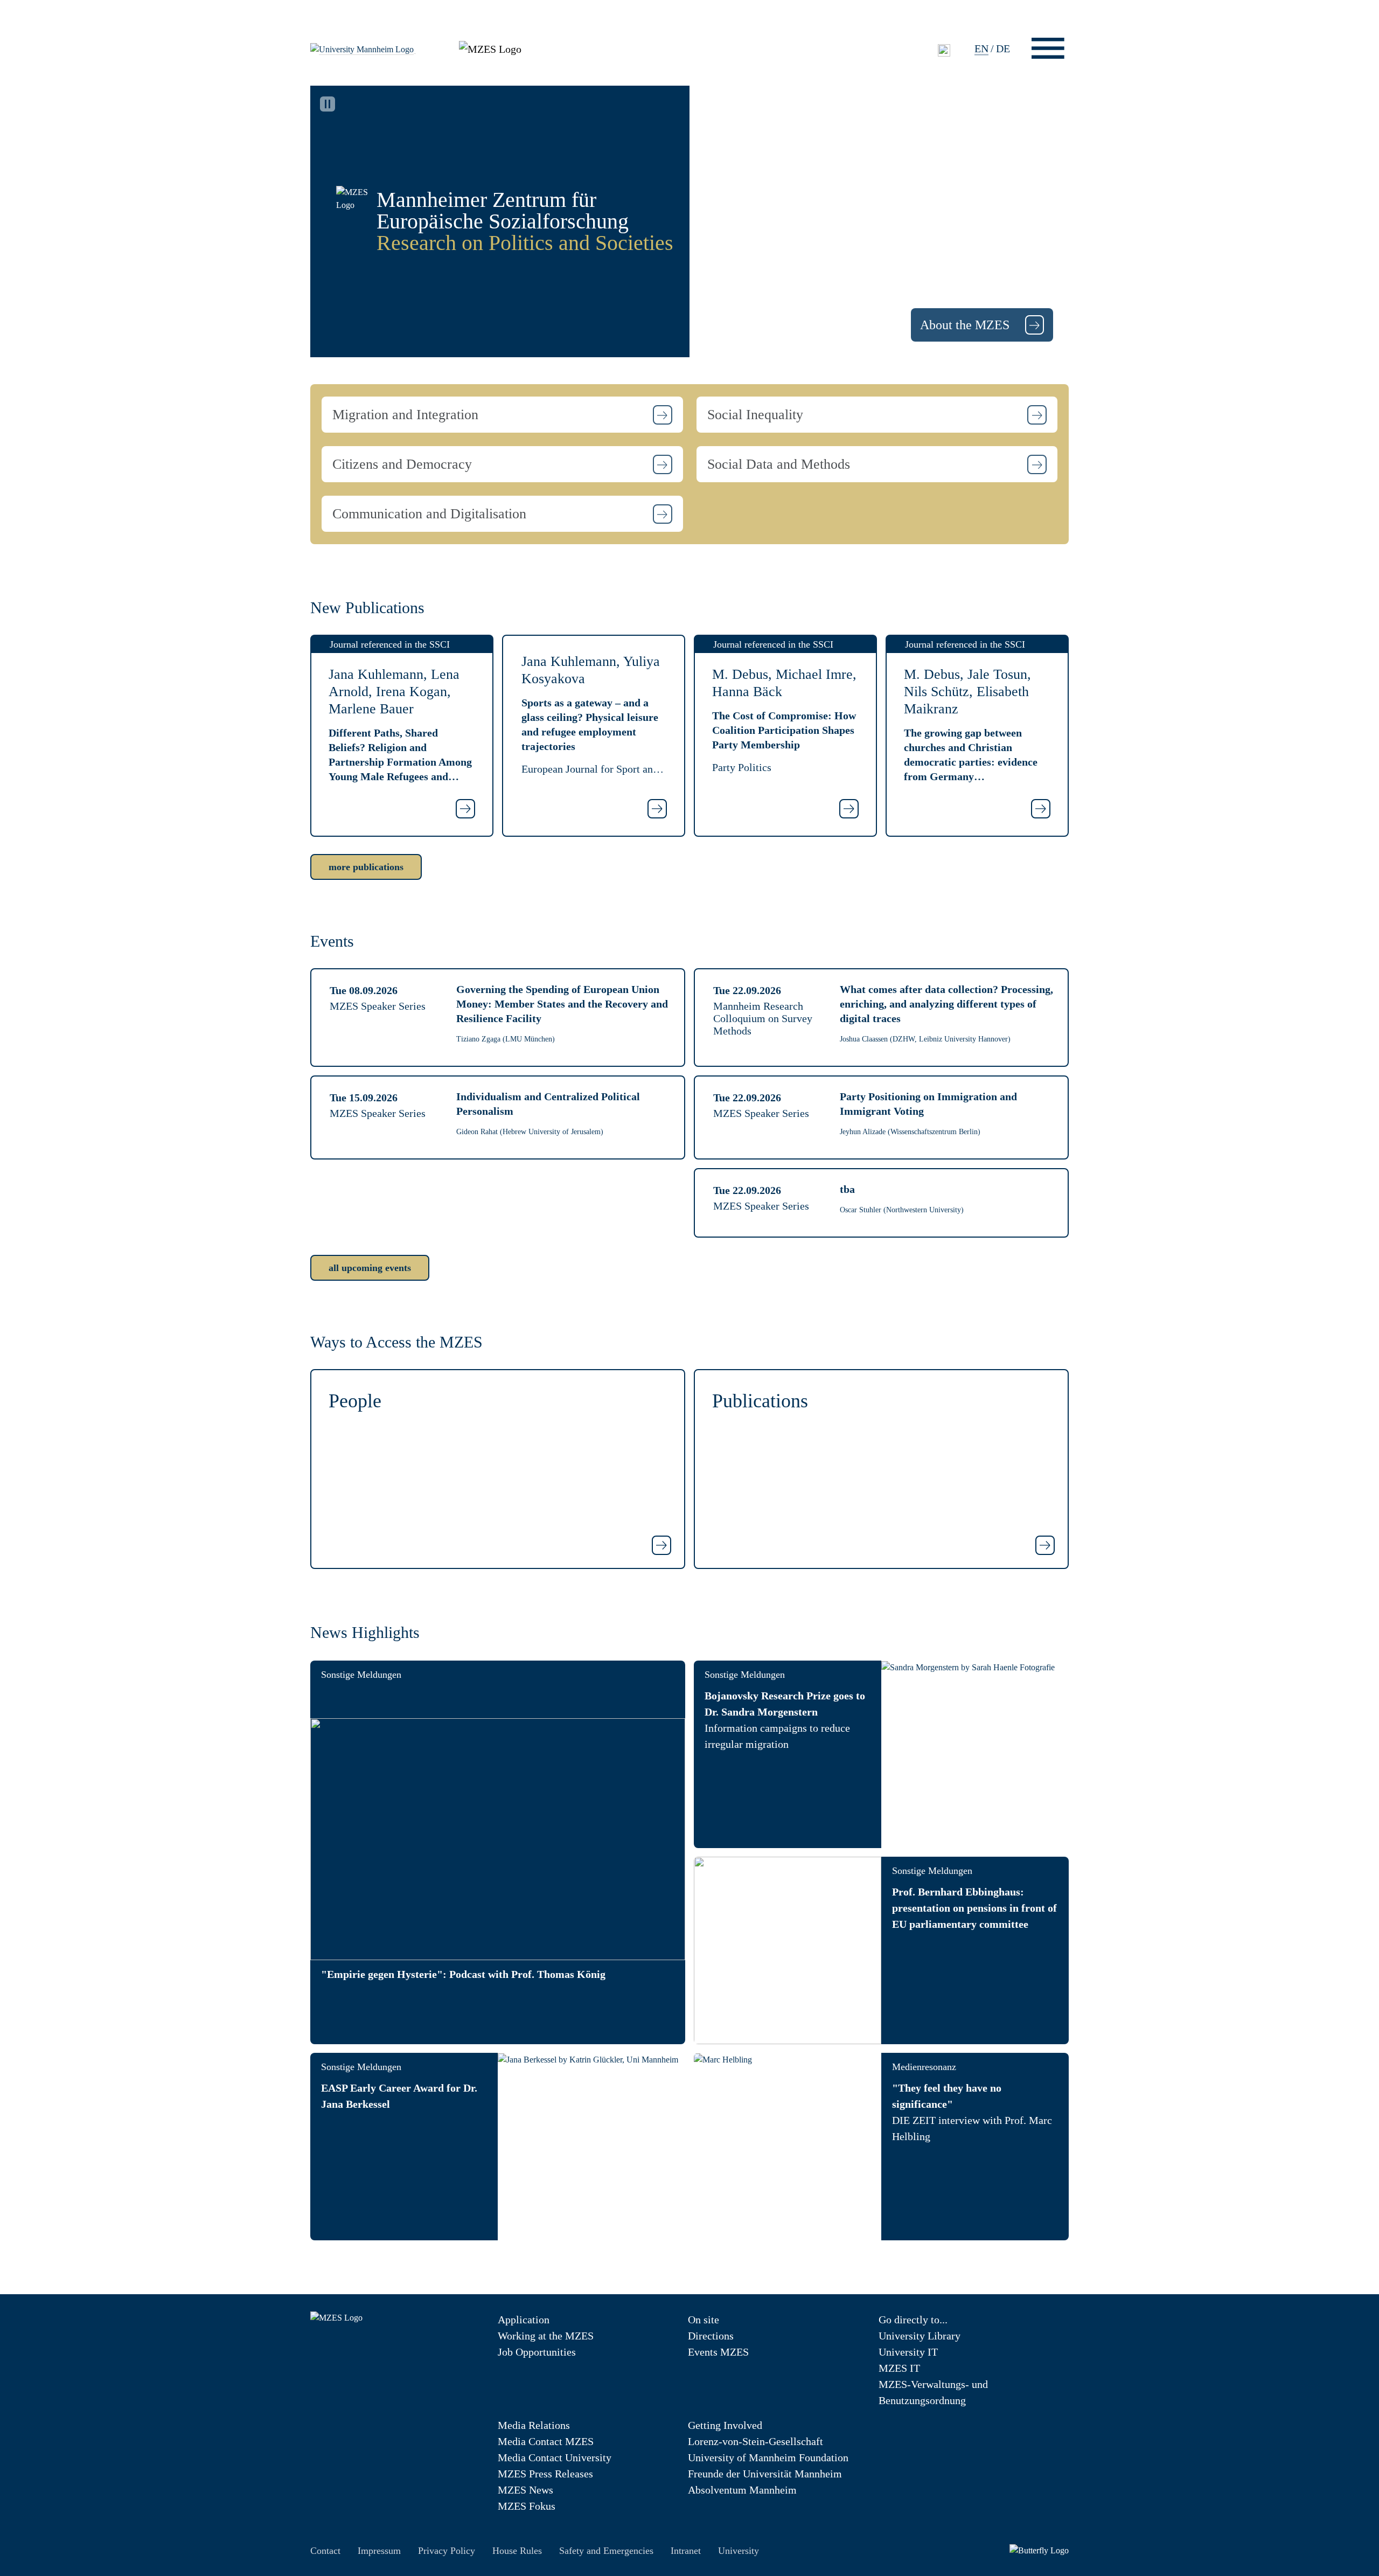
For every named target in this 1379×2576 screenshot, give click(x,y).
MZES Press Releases (545, 2474)
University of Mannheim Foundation (768, 2457)
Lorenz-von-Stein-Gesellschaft (755, 2441)
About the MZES (966, 325)
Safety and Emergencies (606, 2551)
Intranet (686, 2551)
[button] (502, 415)
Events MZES (718, 2352)
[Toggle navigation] (1048, 48)
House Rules (517, 2551)
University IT (908, 2352)
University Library (920, 2336)
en (981, 48)
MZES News (525, 2490)
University (739, 2551)
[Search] (944, 50)
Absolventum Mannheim (742, 2490)
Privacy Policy (447, 2551)
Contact (325, 2551)
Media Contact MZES (546, 2441)
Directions (711, 2336)
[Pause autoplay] (328, 104)
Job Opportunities (537, 2352)
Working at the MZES (546, 2336)
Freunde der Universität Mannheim (765, 2474)
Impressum (379, 2551)
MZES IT (899, 2368)
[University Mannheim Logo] (363, 48)
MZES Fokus (527, 2506)
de (1003, 48)
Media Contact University (555, 2457)
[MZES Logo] (490, 47)
